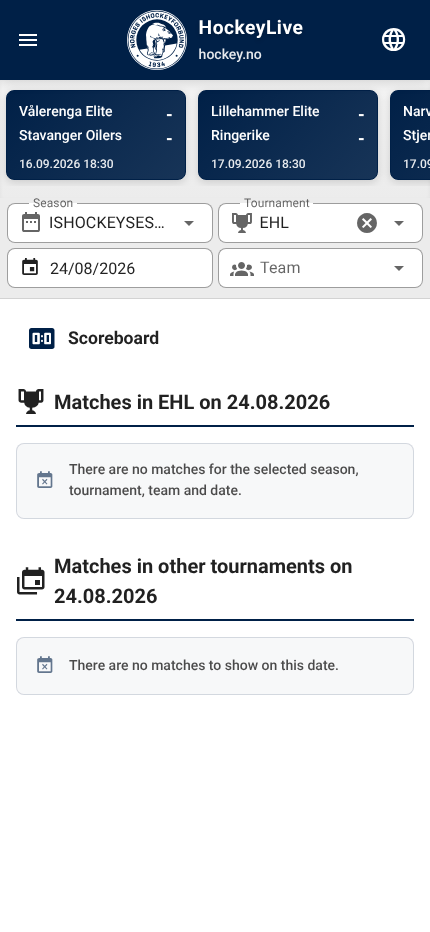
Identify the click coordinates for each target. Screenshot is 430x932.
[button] (367, 223)
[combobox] (110, 223)
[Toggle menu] (28, 40)
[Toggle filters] (394, 40)
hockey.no (230, 55)
